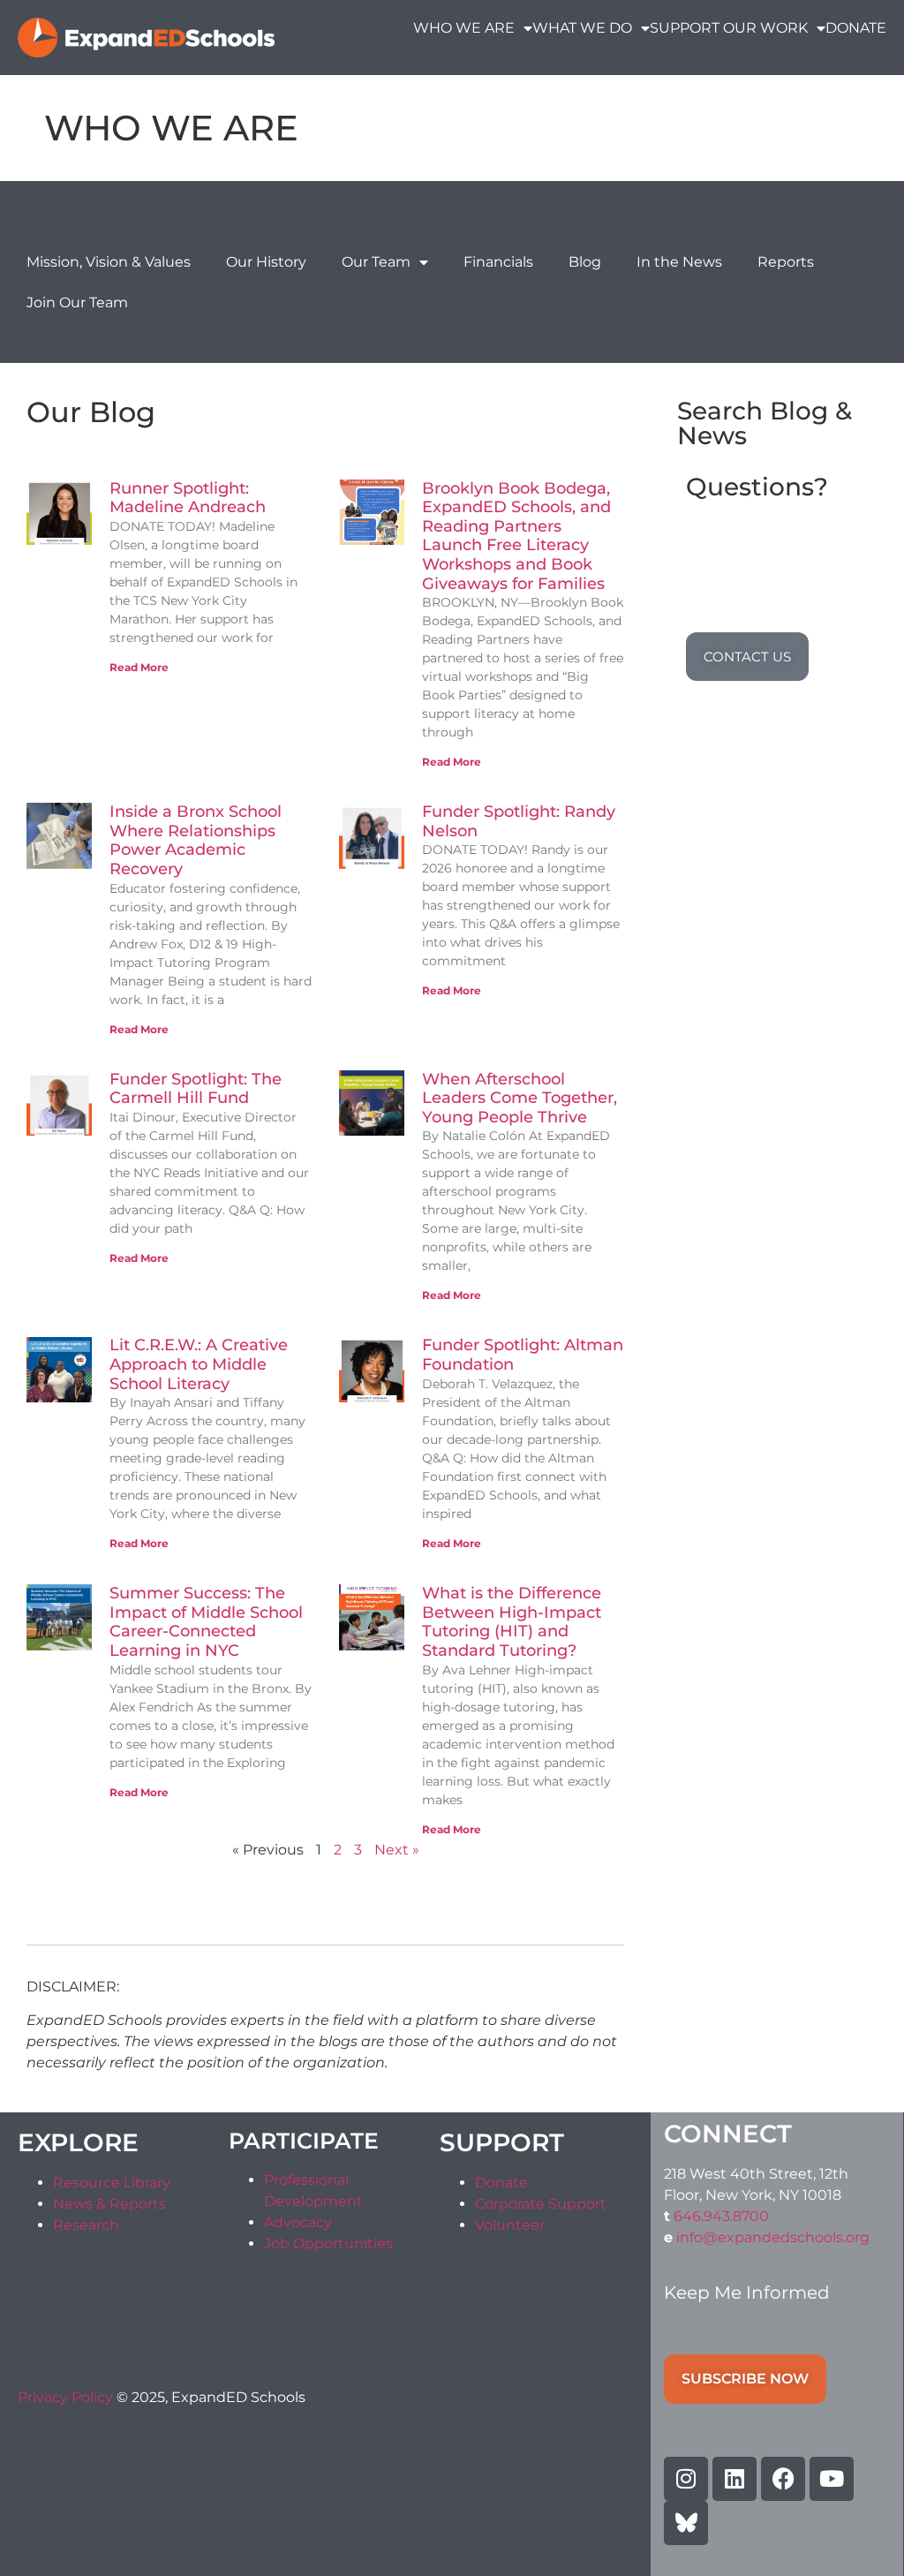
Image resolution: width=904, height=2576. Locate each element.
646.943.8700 (721, 2216)
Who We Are (464, 28)
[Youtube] (832, 2479)
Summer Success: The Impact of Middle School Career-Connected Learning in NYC (206, 1622)
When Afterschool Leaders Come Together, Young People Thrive (520, 1098)
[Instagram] (686, 2479)
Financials (498, 262)
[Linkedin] (734, 2479)
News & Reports (109, 2204)
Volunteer (510, 2225)
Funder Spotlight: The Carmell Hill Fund (196, 1089)
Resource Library (112, 2183)
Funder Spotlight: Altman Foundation (523, 1355)
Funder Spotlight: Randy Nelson (519, 821)
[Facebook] (783, 2479)
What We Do (582, 28)
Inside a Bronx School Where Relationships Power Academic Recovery (196, 840)
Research (86, 2225)
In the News (679, 262)
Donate (501, 2183)
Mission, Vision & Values (109, 262)
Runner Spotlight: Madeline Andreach (188, 498)
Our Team (376, 262)
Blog (585, 262)
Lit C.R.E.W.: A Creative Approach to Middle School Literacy (199, 1364)
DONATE (856, 28)
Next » (397, 1850)
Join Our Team (77, 302)
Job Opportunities (328, 2244)
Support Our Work (729, 28)
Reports (786, 262)
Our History (266, 262)
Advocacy (298, 2222)
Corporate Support (541, 2204)
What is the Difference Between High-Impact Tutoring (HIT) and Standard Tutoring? (512, 1622)
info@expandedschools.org (773, 2237)
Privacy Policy (67, 2397)
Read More (139, 667)
